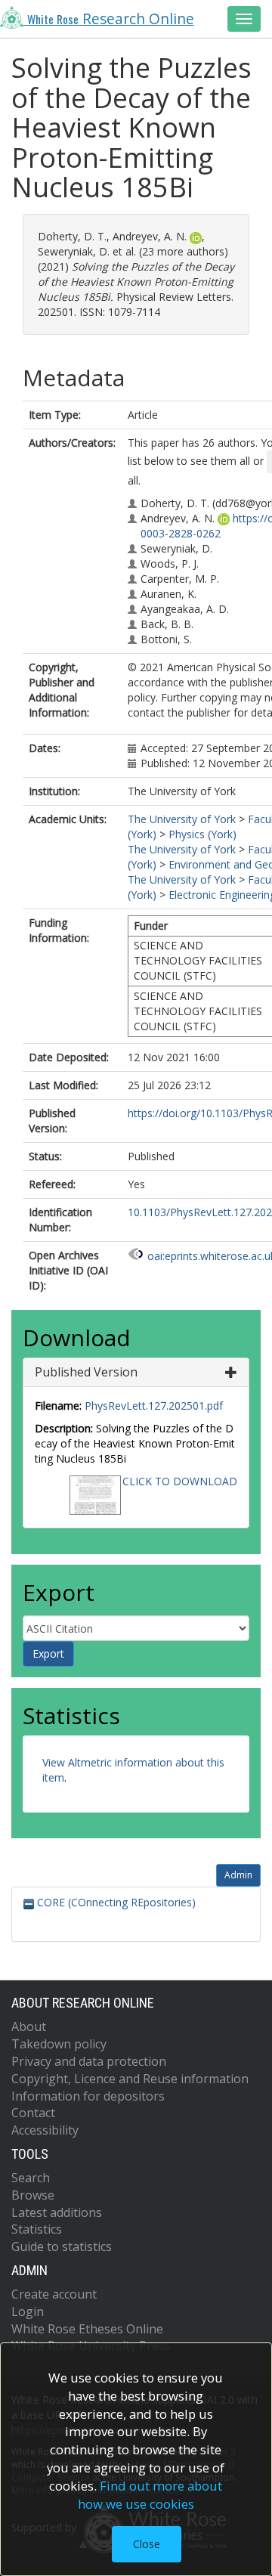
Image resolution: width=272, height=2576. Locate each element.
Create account (54, 2294)
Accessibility (45, 2130)
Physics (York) (202, 834)
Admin (238, 1875)
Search (31, 2178)
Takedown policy (59, 2044)
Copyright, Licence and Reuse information (130, 2079)
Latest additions (57, 2212)
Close (147, 2544)
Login (28, 2311)
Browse (33, 2195)
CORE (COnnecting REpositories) (115, 1902)
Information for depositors (88, 2096)
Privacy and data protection (89, 2061)
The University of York (182, 819)
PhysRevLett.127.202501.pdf (154, 1406)
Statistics (37, 2229)
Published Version (86, 1372)
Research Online (111, 19)
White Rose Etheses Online (87, 2329)
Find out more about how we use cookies (150, 2495)
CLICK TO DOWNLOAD (180, 1481)
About (29, 2026)
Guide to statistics (62, 2246)
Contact (33, 2113)
